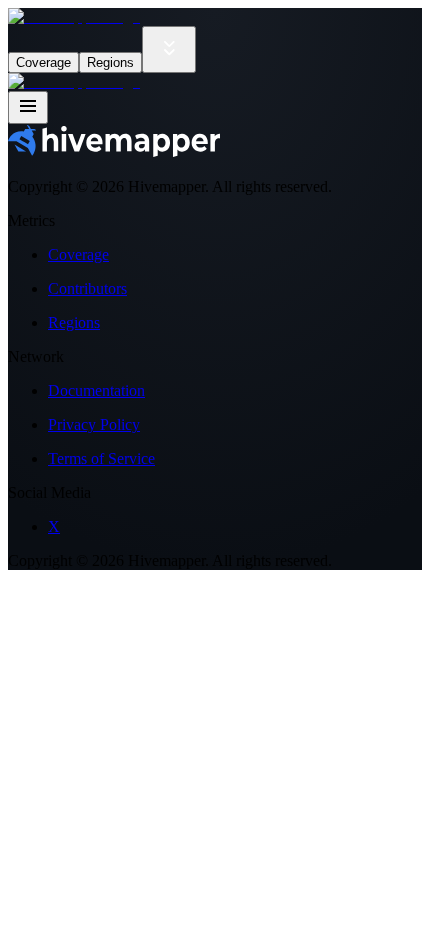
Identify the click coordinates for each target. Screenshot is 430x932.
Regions (110, 62)
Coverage (43, 62)
